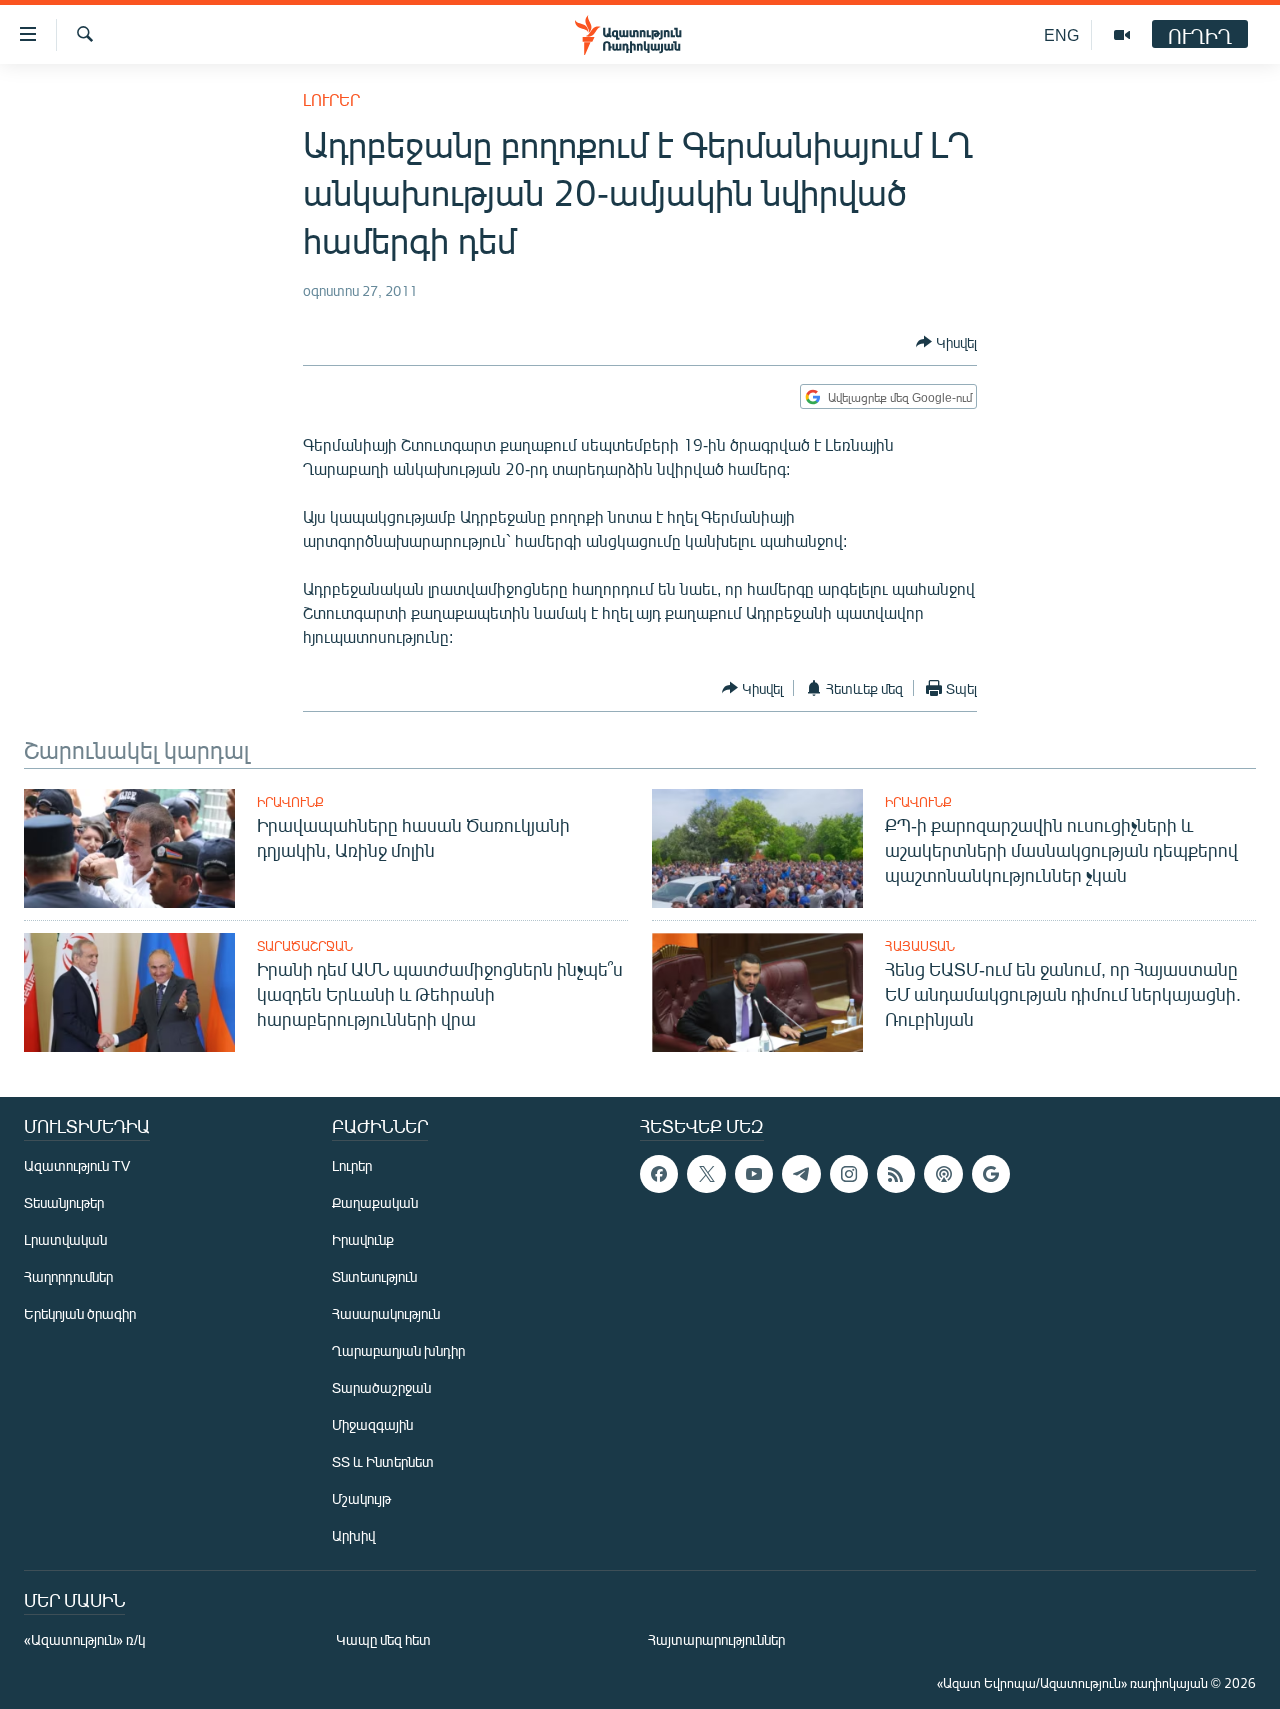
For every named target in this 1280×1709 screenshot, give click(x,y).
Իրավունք (290, 802)
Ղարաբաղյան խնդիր (398, 1350)
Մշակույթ (361, 1498)
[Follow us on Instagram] (849, 1174)
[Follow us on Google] (991, 1174)
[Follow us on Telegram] (801, 1174)
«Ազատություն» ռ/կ (84, 1639)
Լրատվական (65, 1239)
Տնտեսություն (374, 1276)
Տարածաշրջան (305, 946)
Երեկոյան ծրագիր (80, 1313)
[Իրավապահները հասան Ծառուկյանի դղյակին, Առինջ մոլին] (129, 848)
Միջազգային (372, 1424)
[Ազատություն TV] (1122, 35)
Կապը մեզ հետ (383, 1639)
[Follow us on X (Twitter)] (706, 1174)
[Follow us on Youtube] (754, 1174)
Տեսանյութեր (64, 1202)
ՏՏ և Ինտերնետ (383, 1461)
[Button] (946, 342)
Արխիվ (353, 1535)
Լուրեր (331, 99)
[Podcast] (943, 1174)
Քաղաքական (375, 1202)
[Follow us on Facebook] (659, 1174)
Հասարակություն (386, 1313)
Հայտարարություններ (716, 1639)
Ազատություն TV (77, 1165)
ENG (1061, 34)
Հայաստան (920, 946)
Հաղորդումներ (68, 1276)
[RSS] (896, 1174)
